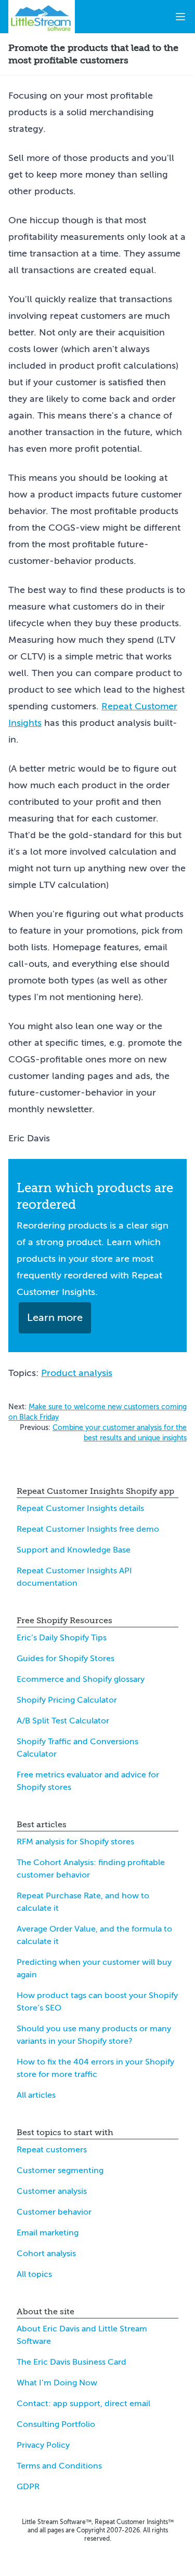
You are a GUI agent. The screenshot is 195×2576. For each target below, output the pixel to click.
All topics (34, 2274)
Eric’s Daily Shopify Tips (62, 1638)
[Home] (42, 17)
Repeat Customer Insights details (80, 1508)
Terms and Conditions (59, 2466)
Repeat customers (52, 2150)
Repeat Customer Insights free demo (88, 1529)
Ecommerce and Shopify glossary (81, 1679)
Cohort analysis (46, 2254)
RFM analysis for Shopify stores (75, 1842)
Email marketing (48, 2233)
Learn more (55, 1318)
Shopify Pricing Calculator (67, 1700)
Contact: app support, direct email (83, 2404)
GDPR (28, 2487)
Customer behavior (54, 2212)
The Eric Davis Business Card (71, 2362)
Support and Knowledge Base (74, 1550)
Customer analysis (52, 2191)
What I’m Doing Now (57, 2383)
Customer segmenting (60, 2170)
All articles (36, 2095)
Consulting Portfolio (56, 2424)
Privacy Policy (43, 2445)
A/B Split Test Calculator (63, 1721)
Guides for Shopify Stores (66, 1658)
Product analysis (77, 1373)
